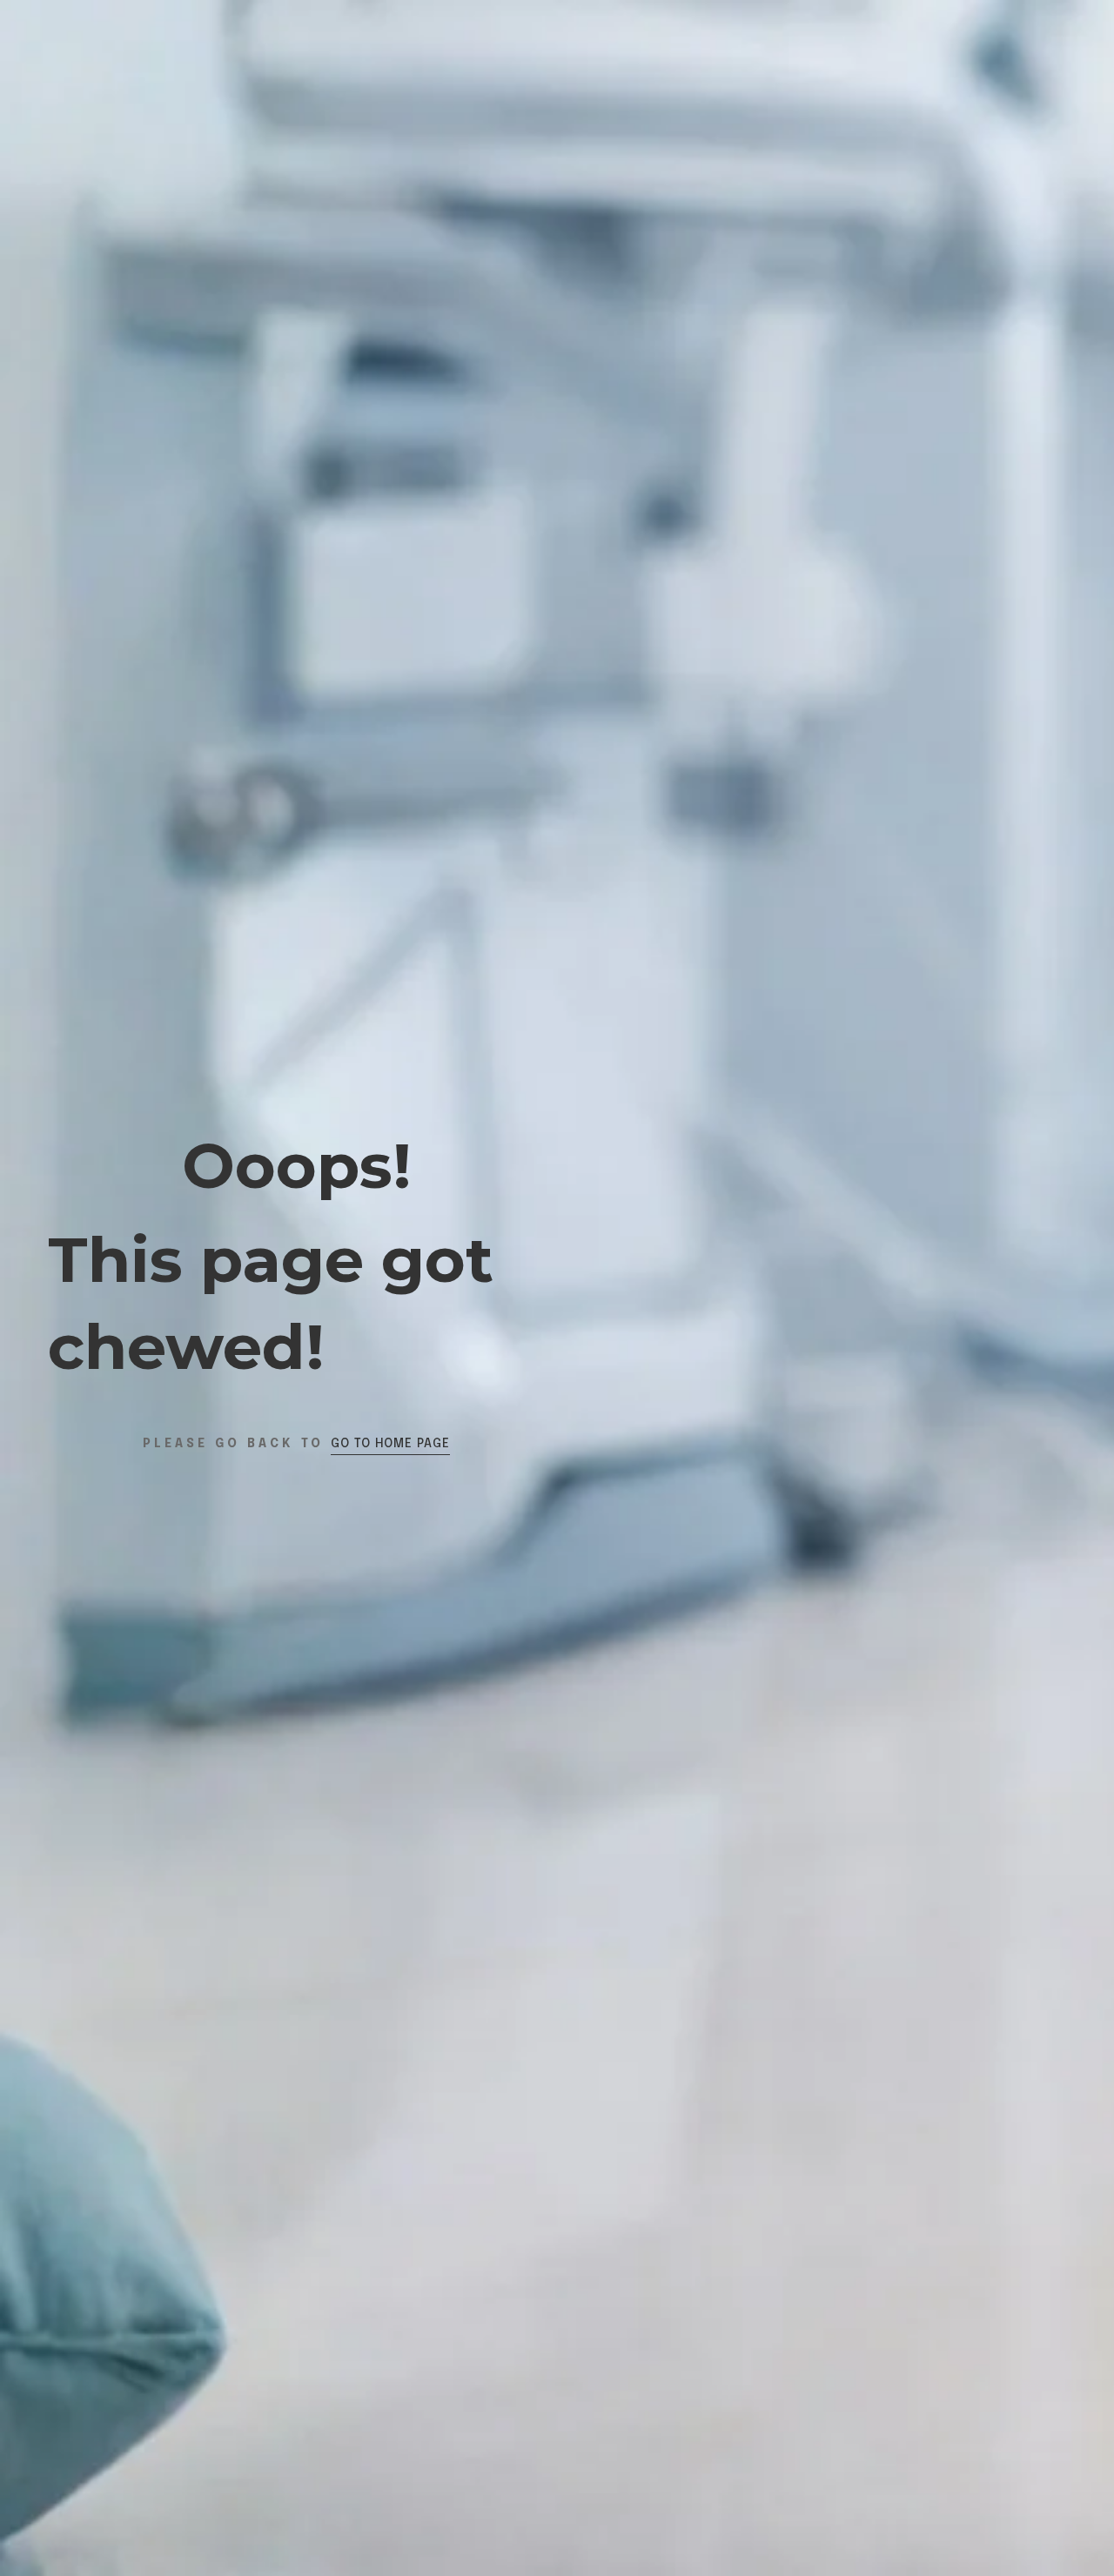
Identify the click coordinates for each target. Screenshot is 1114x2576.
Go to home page (390, 1444)
